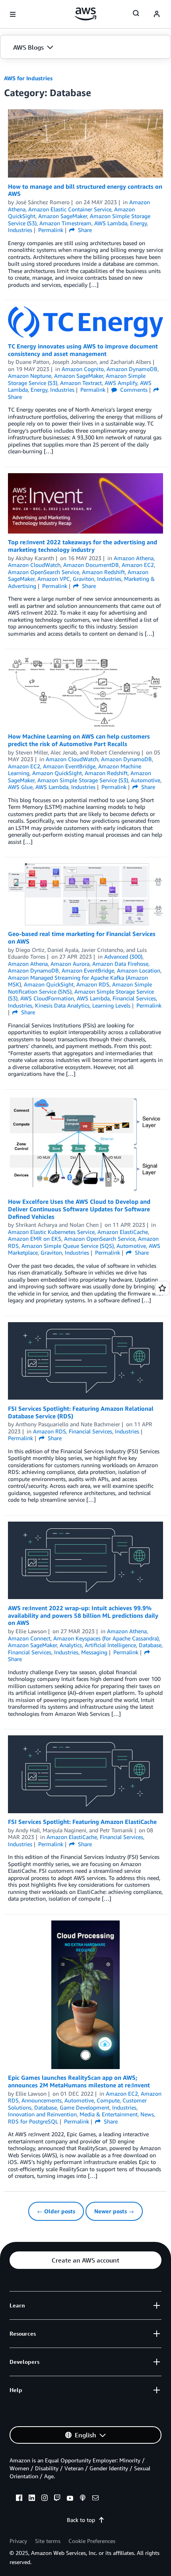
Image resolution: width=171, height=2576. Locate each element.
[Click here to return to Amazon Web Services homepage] (86, 14)
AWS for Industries (28, 78)
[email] (95, 2499)
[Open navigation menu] (13, 14)
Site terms (48, 2541)
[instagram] (45, 2499)
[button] (85, 47)
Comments (133, 390)
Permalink (51, 230)
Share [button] (84, 230)
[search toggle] (136, 13)
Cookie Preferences (92, 2541)
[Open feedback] (162, 1288)
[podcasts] (83, 2499)
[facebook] (19, 2499)
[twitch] (57, 2499)
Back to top (81, 2520)
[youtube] (70, 2499)
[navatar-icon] (157, 14)
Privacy (18, 2541)
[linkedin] (32, 2499)
